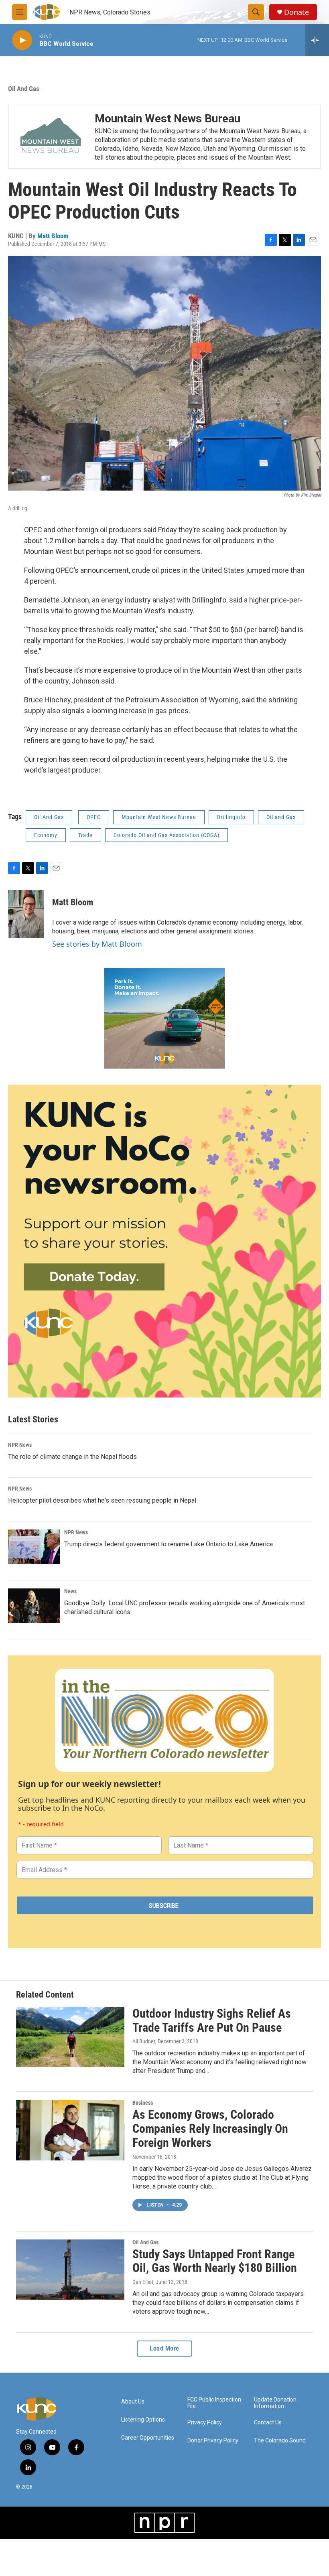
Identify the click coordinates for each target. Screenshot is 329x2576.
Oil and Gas (281, 817)
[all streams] (317, 40)
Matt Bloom (53, 236)
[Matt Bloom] (26, 914)
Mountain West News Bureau (168, 119)
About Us (133, 2402)
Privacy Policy (205, 2423)
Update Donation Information (275, 2403)
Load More (164, 2348)
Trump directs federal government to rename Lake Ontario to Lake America (169, 1544)
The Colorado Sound (280, 2441)
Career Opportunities (148, 2438)
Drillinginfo (231, 817)
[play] (22, 40)
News (70, 1591)
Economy (46, 835)
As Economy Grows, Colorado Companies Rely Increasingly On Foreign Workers (210, 2129)
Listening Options (143, 2420)
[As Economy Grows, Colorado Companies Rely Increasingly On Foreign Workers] (70, 2130)
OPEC (94, 817)
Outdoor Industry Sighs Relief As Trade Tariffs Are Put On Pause (212, 2020)
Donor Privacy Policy (213, 2441)
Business (143, 2103)
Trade (85, 835)
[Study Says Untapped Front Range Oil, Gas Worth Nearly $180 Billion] (70, 2270)
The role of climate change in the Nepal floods (72, 1457)
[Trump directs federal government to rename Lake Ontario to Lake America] (34, 1547)
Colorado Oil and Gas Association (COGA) (167, 835)
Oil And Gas (24, 89)
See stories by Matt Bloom (97, 944)
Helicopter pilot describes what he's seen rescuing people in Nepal (102, 1500)
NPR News (20, 1445)
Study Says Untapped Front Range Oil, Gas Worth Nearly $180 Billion (215, 2261)
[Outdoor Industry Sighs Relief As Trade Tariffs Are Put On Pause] (70, 2037)
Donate (297, 12)
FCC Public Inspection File (214, 2403)
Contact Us (268, 2423)
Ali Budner (144, 2041)
